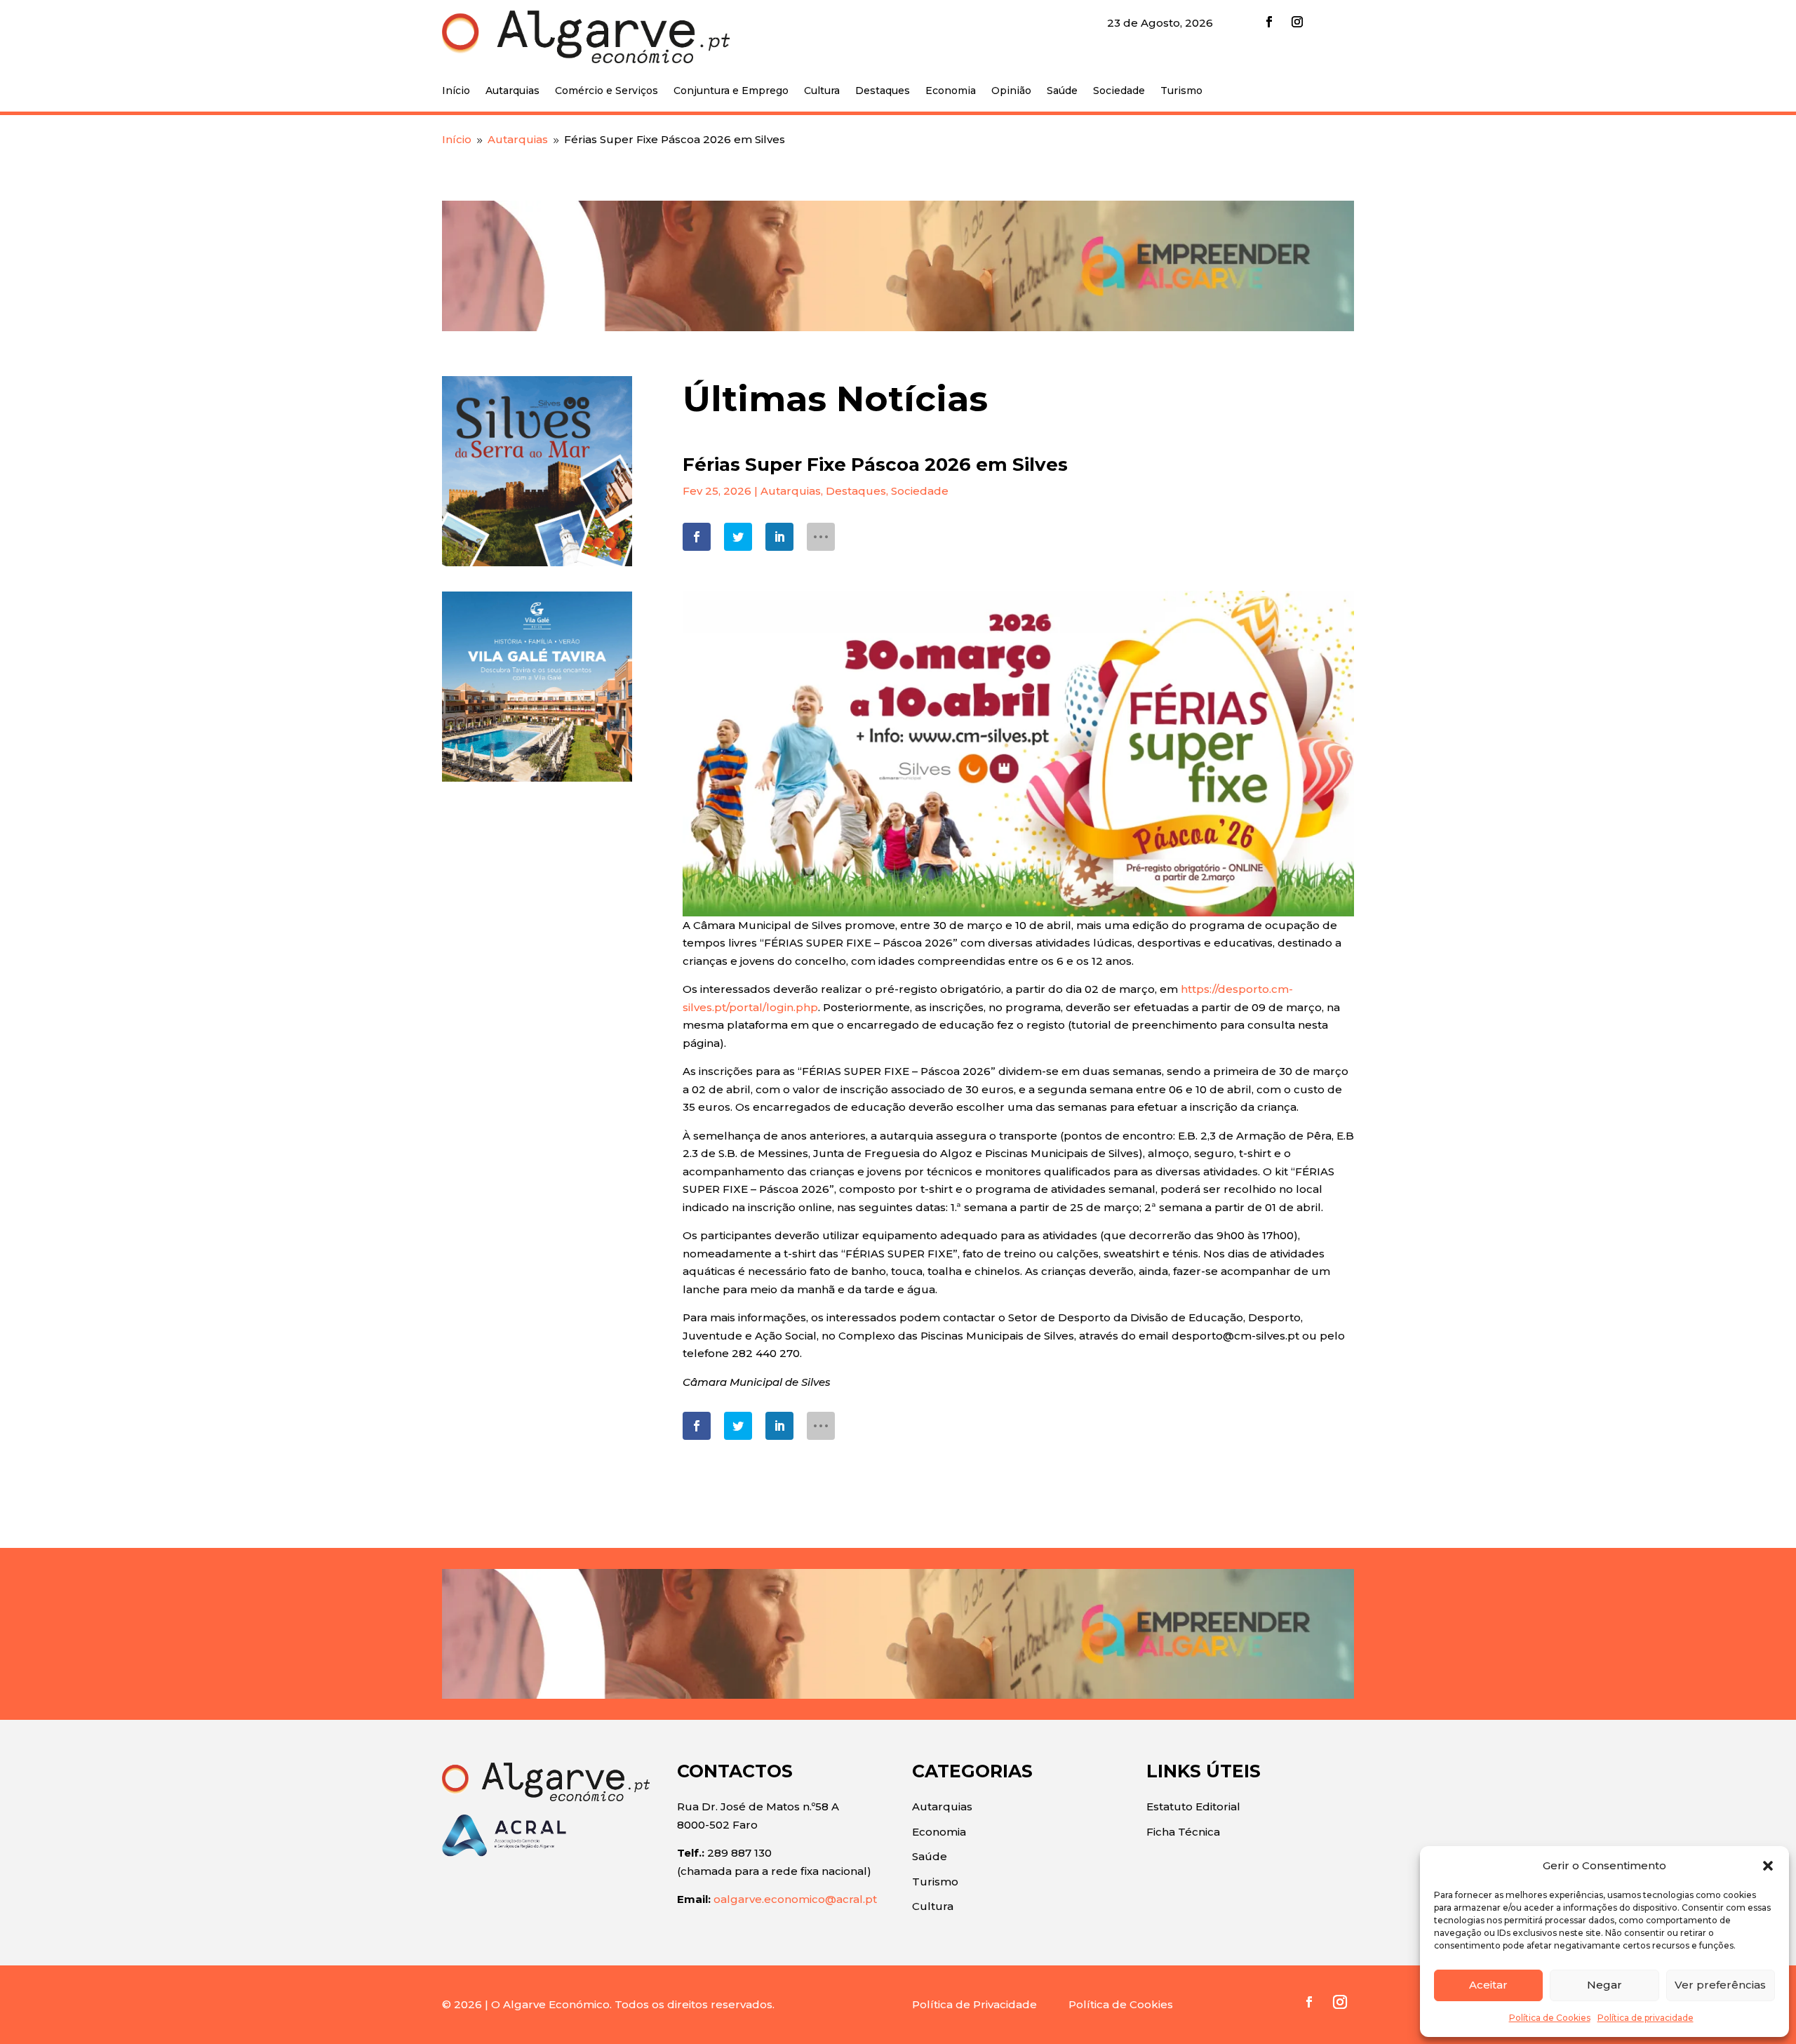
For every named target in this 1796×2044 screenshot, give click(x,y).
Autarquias (512, 91)
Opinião (1011, 91)
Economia (951, 91)
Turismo (1181, 91)
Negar (1604, 1985)
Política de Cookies (1550, 2018)
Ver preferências (1720, 1985)
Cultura (822, 91)
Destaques (883, 91)
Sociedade (1119, 91)
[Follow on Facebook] (1269, 22)
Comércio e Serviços (607, 91)
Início (456, 91)
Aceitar (1488, 1985)
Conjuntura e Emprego (731, 91)
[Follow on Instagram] (1297, 22)
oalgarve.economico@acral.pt (795, 1899)
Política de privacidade (1646, 2018)
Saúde (1062, 91)
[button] (1768, 1866)
